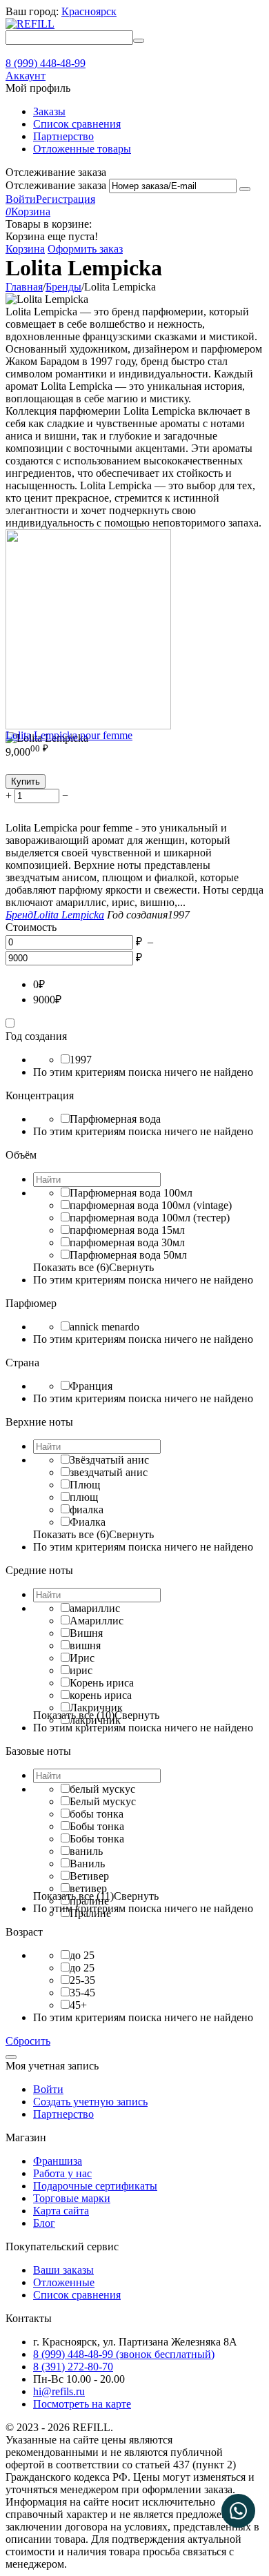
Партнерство (63, 136)
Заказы (49, 111)
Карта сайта (61, 2211)
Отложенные (64, 2282)
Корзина (25, 249)
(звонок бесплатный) (124, 2354)
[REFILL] (30, 24)
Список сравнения (77, 124)
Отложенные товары (82, 149)
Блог (44, 2223)
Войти (21, 199)
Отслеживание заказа (56, 185)
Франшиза (58, 2161)
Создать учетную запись (90, 2102)
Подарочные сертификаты (95, 2186)
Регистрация (66, 199)
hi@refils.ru (59, 2391)
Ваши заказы (63, 2270)
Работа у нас (62, 2173)
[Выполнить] (245, 189)
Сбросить (28, 2041)
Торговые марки (72, 2198)
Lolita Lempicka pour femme (69, 735)
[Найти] (139, 41)
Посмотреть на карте (82, 2404)
